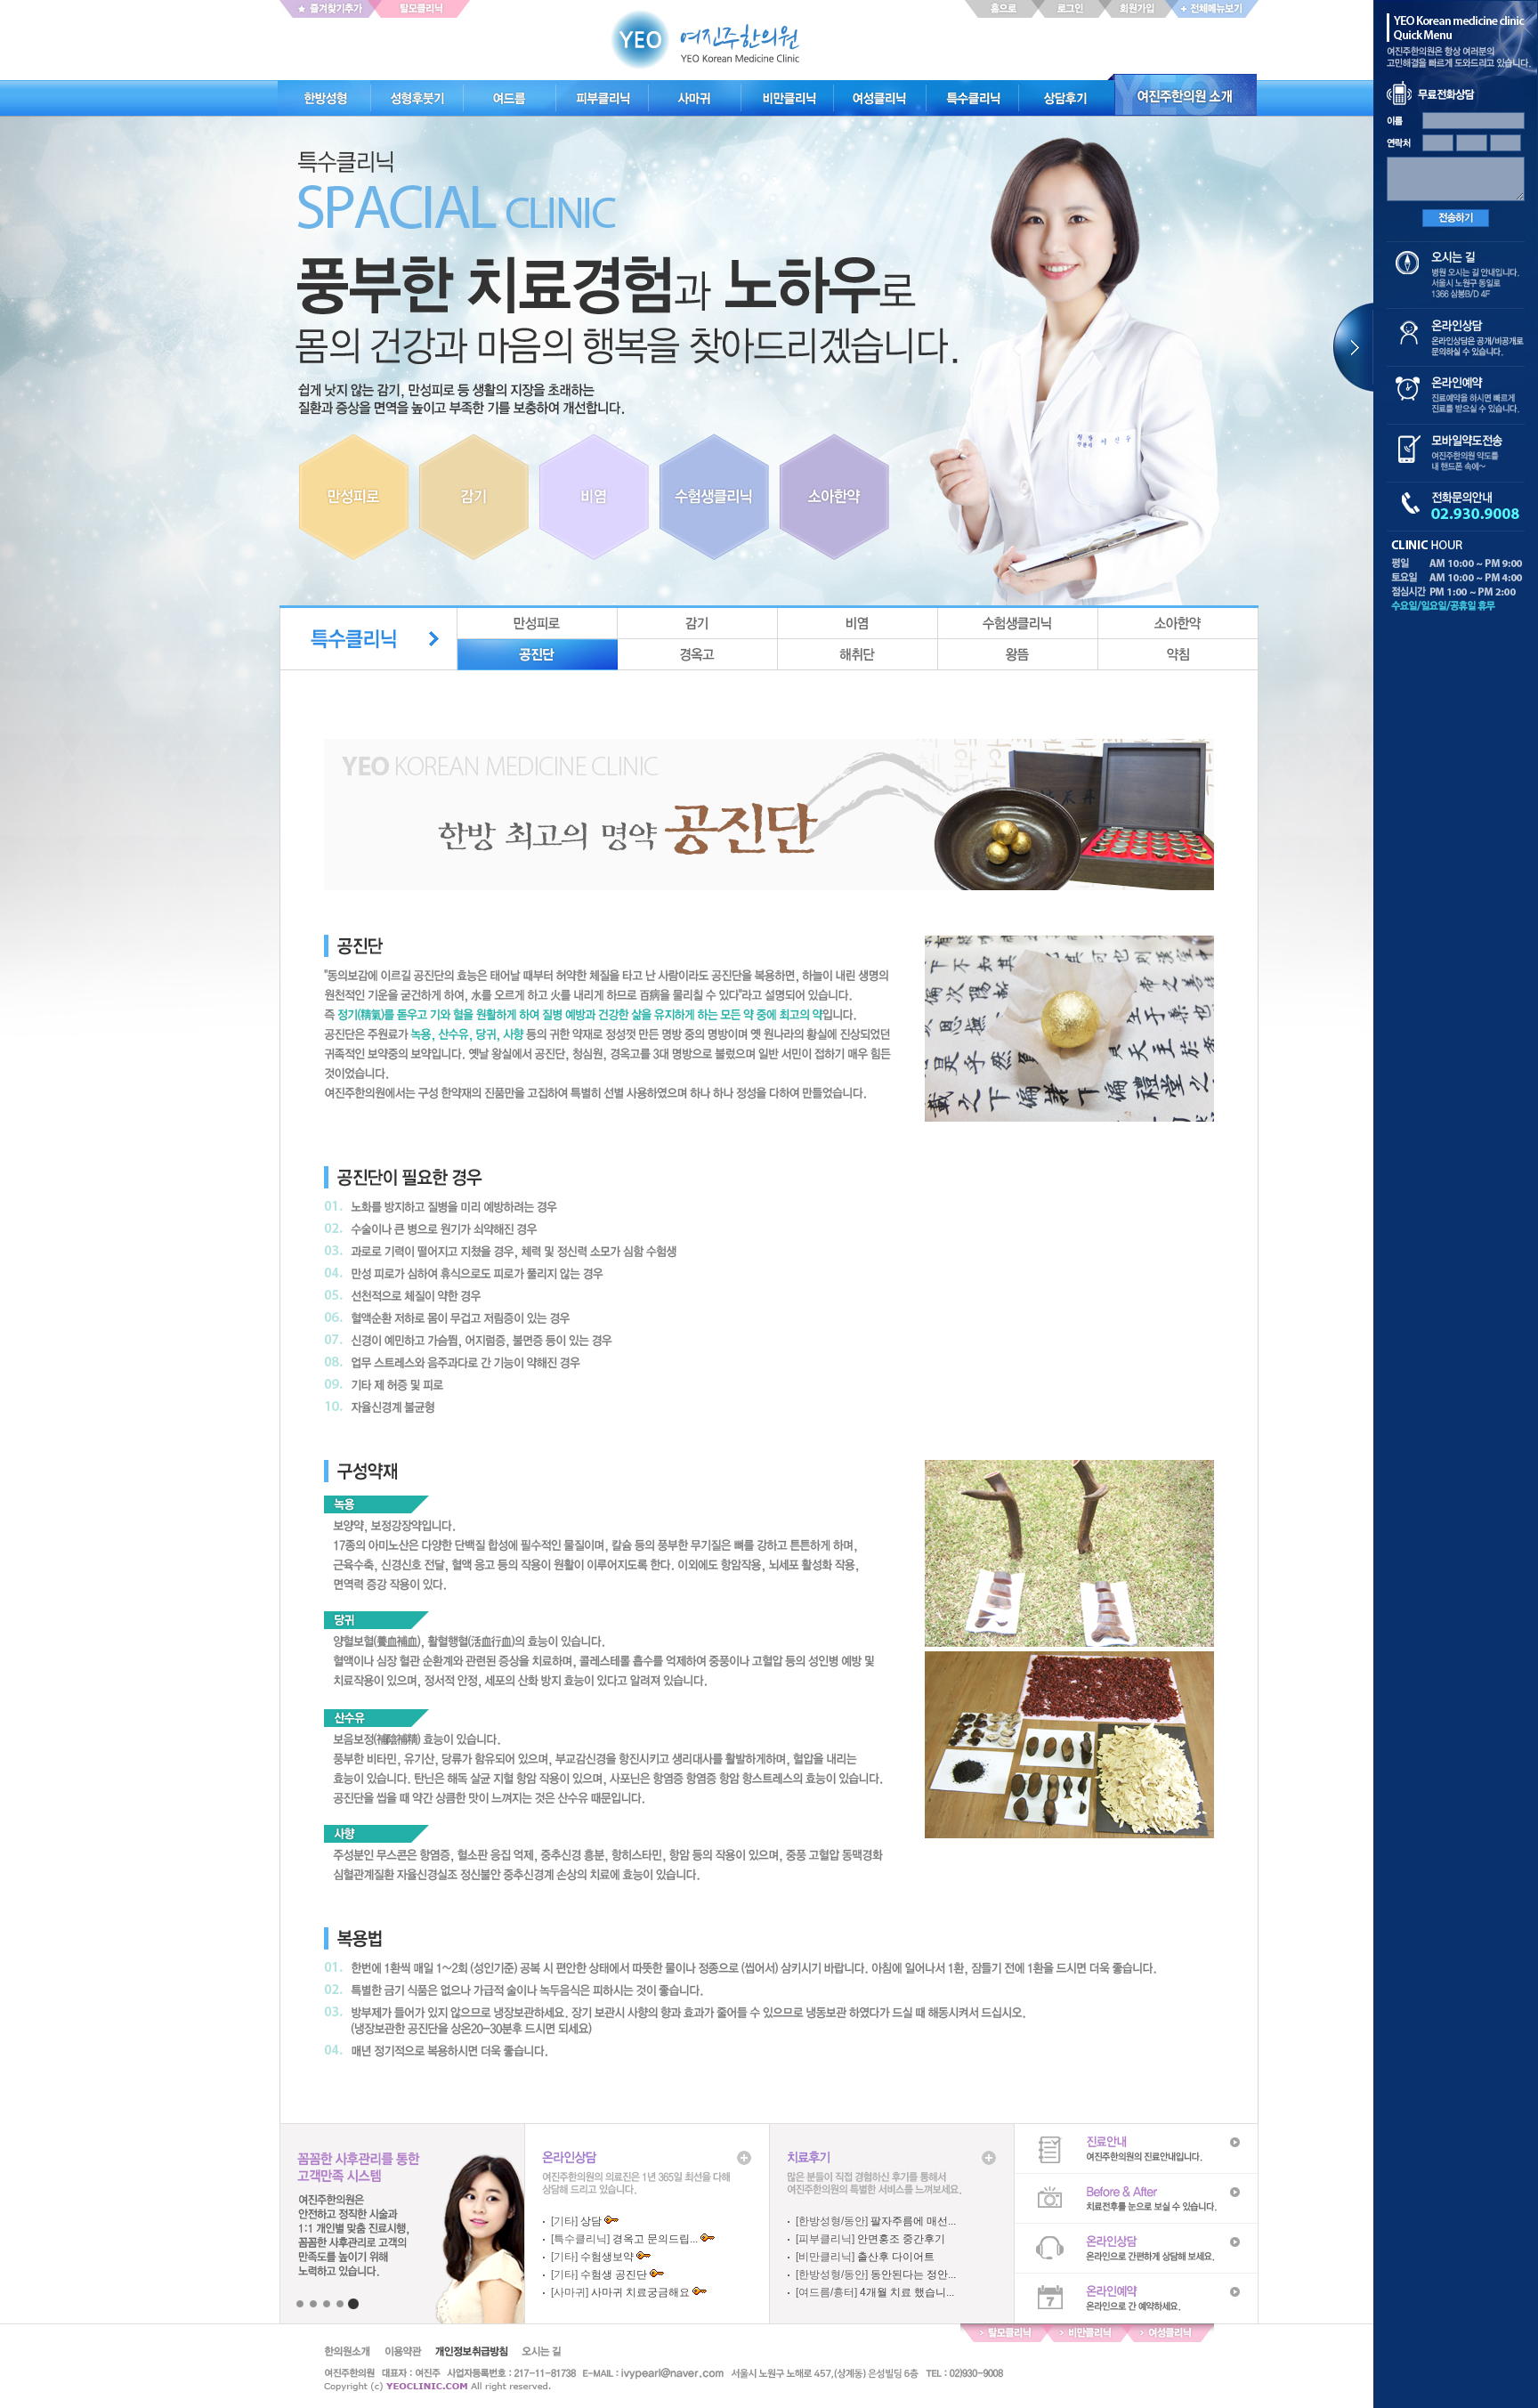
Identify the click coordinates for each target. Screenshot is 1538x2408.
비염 (858, 624)
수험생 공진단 (614, 2274)
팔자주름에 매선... (913, 2221)
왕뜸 (1018, 655)
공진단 (538, 655)
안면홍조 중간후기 (901, 2239)
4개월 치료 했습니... (907, 2292)
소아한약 (1178, 624)
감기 (698, 624)
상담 (591, 2221)
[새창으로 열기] (424, 9)
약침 (1178, 655)
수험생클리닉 (1018, 624)
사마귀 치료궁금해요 (640, 2292)
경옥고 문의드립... (655, 2239)
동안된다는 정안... (913, 2274)
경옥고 (698, 655)
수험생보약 (607, 2257)
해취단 (858, 655)
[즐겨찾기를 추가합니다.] (328, 9)
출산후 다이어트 (896, 2257)
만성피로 (538, 624)
